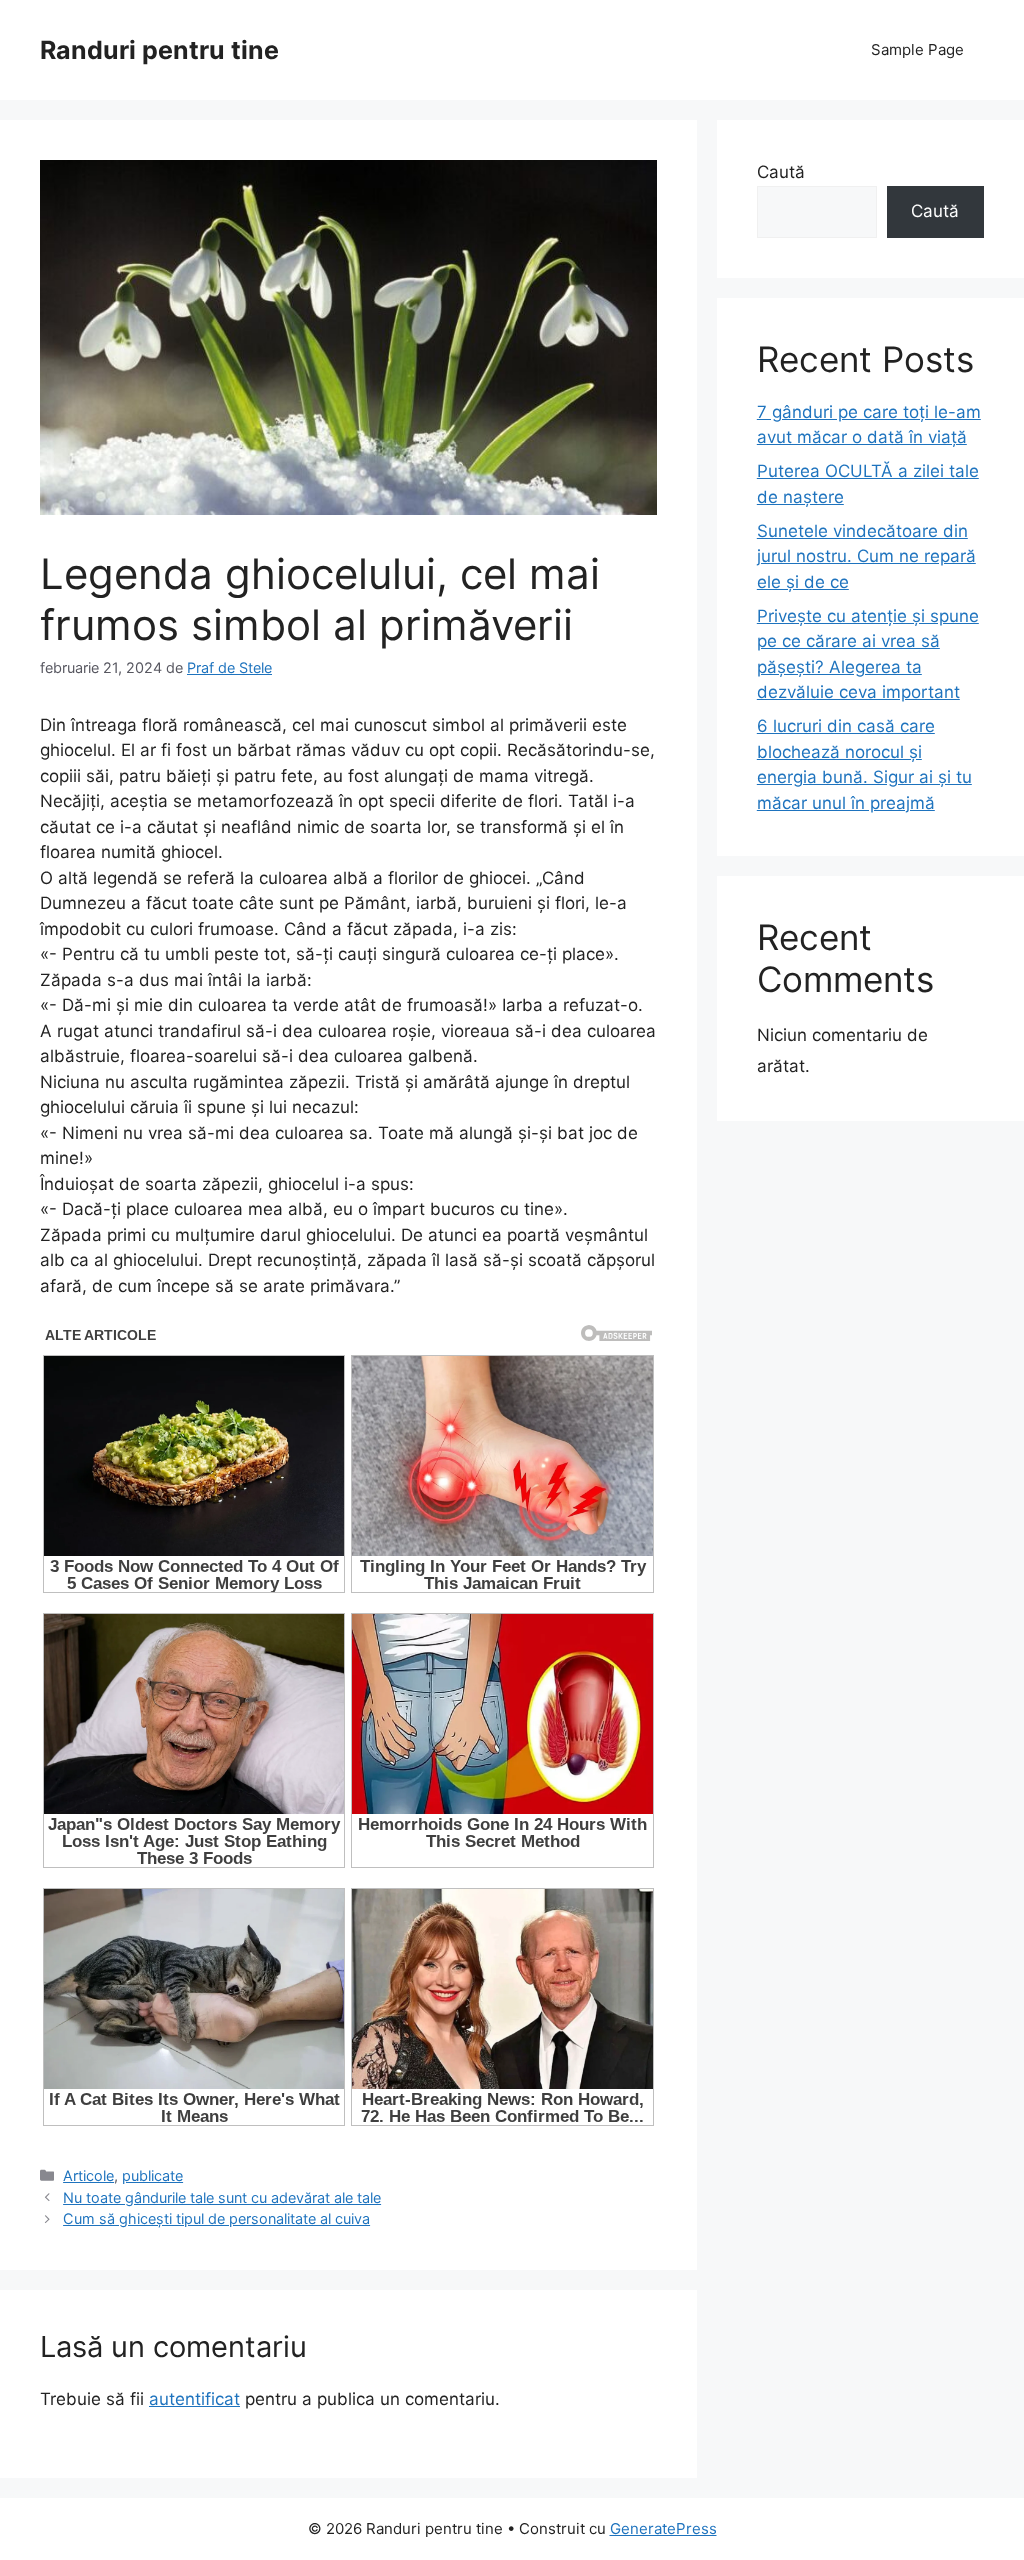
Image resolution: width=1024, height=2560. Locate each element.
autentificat (194, 2399)
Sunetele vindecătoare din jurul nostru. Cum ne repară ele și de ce (866, 556)
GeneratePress (663, 2528)
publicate (152, 2175)
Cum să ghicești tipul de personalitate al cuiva (216, 2218)
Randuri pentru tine (159, 50)
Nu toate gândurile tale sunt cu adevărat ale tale (222, 2197)
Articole (88, 2175)
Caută (781, 172)
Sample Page (917, 49)
